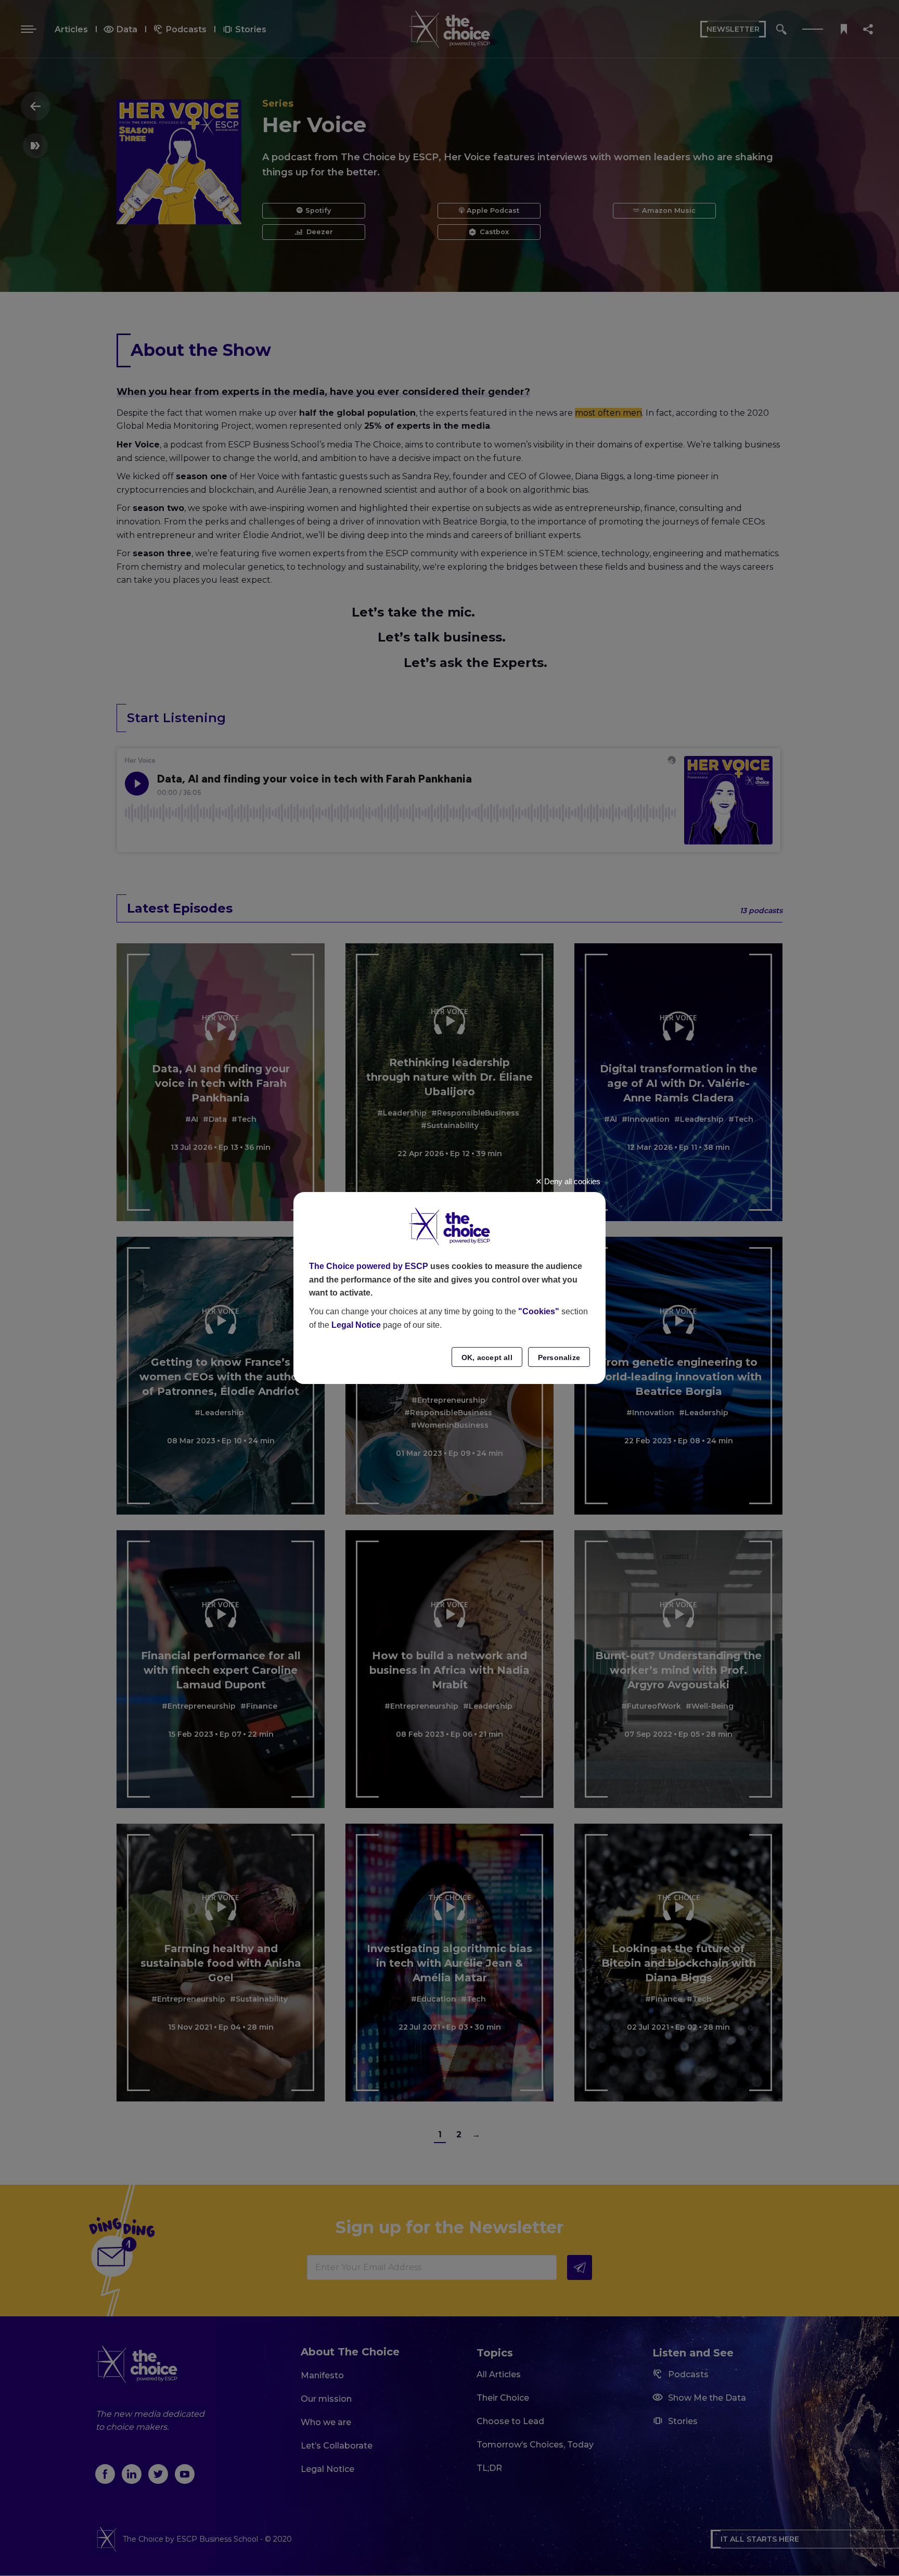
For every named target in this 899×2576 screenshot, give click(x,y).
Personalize (559, 1357)
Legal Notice (356, 1325)
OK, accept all (487, 1357)
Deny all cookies (571, 1181)
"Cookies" (539, 1311)
